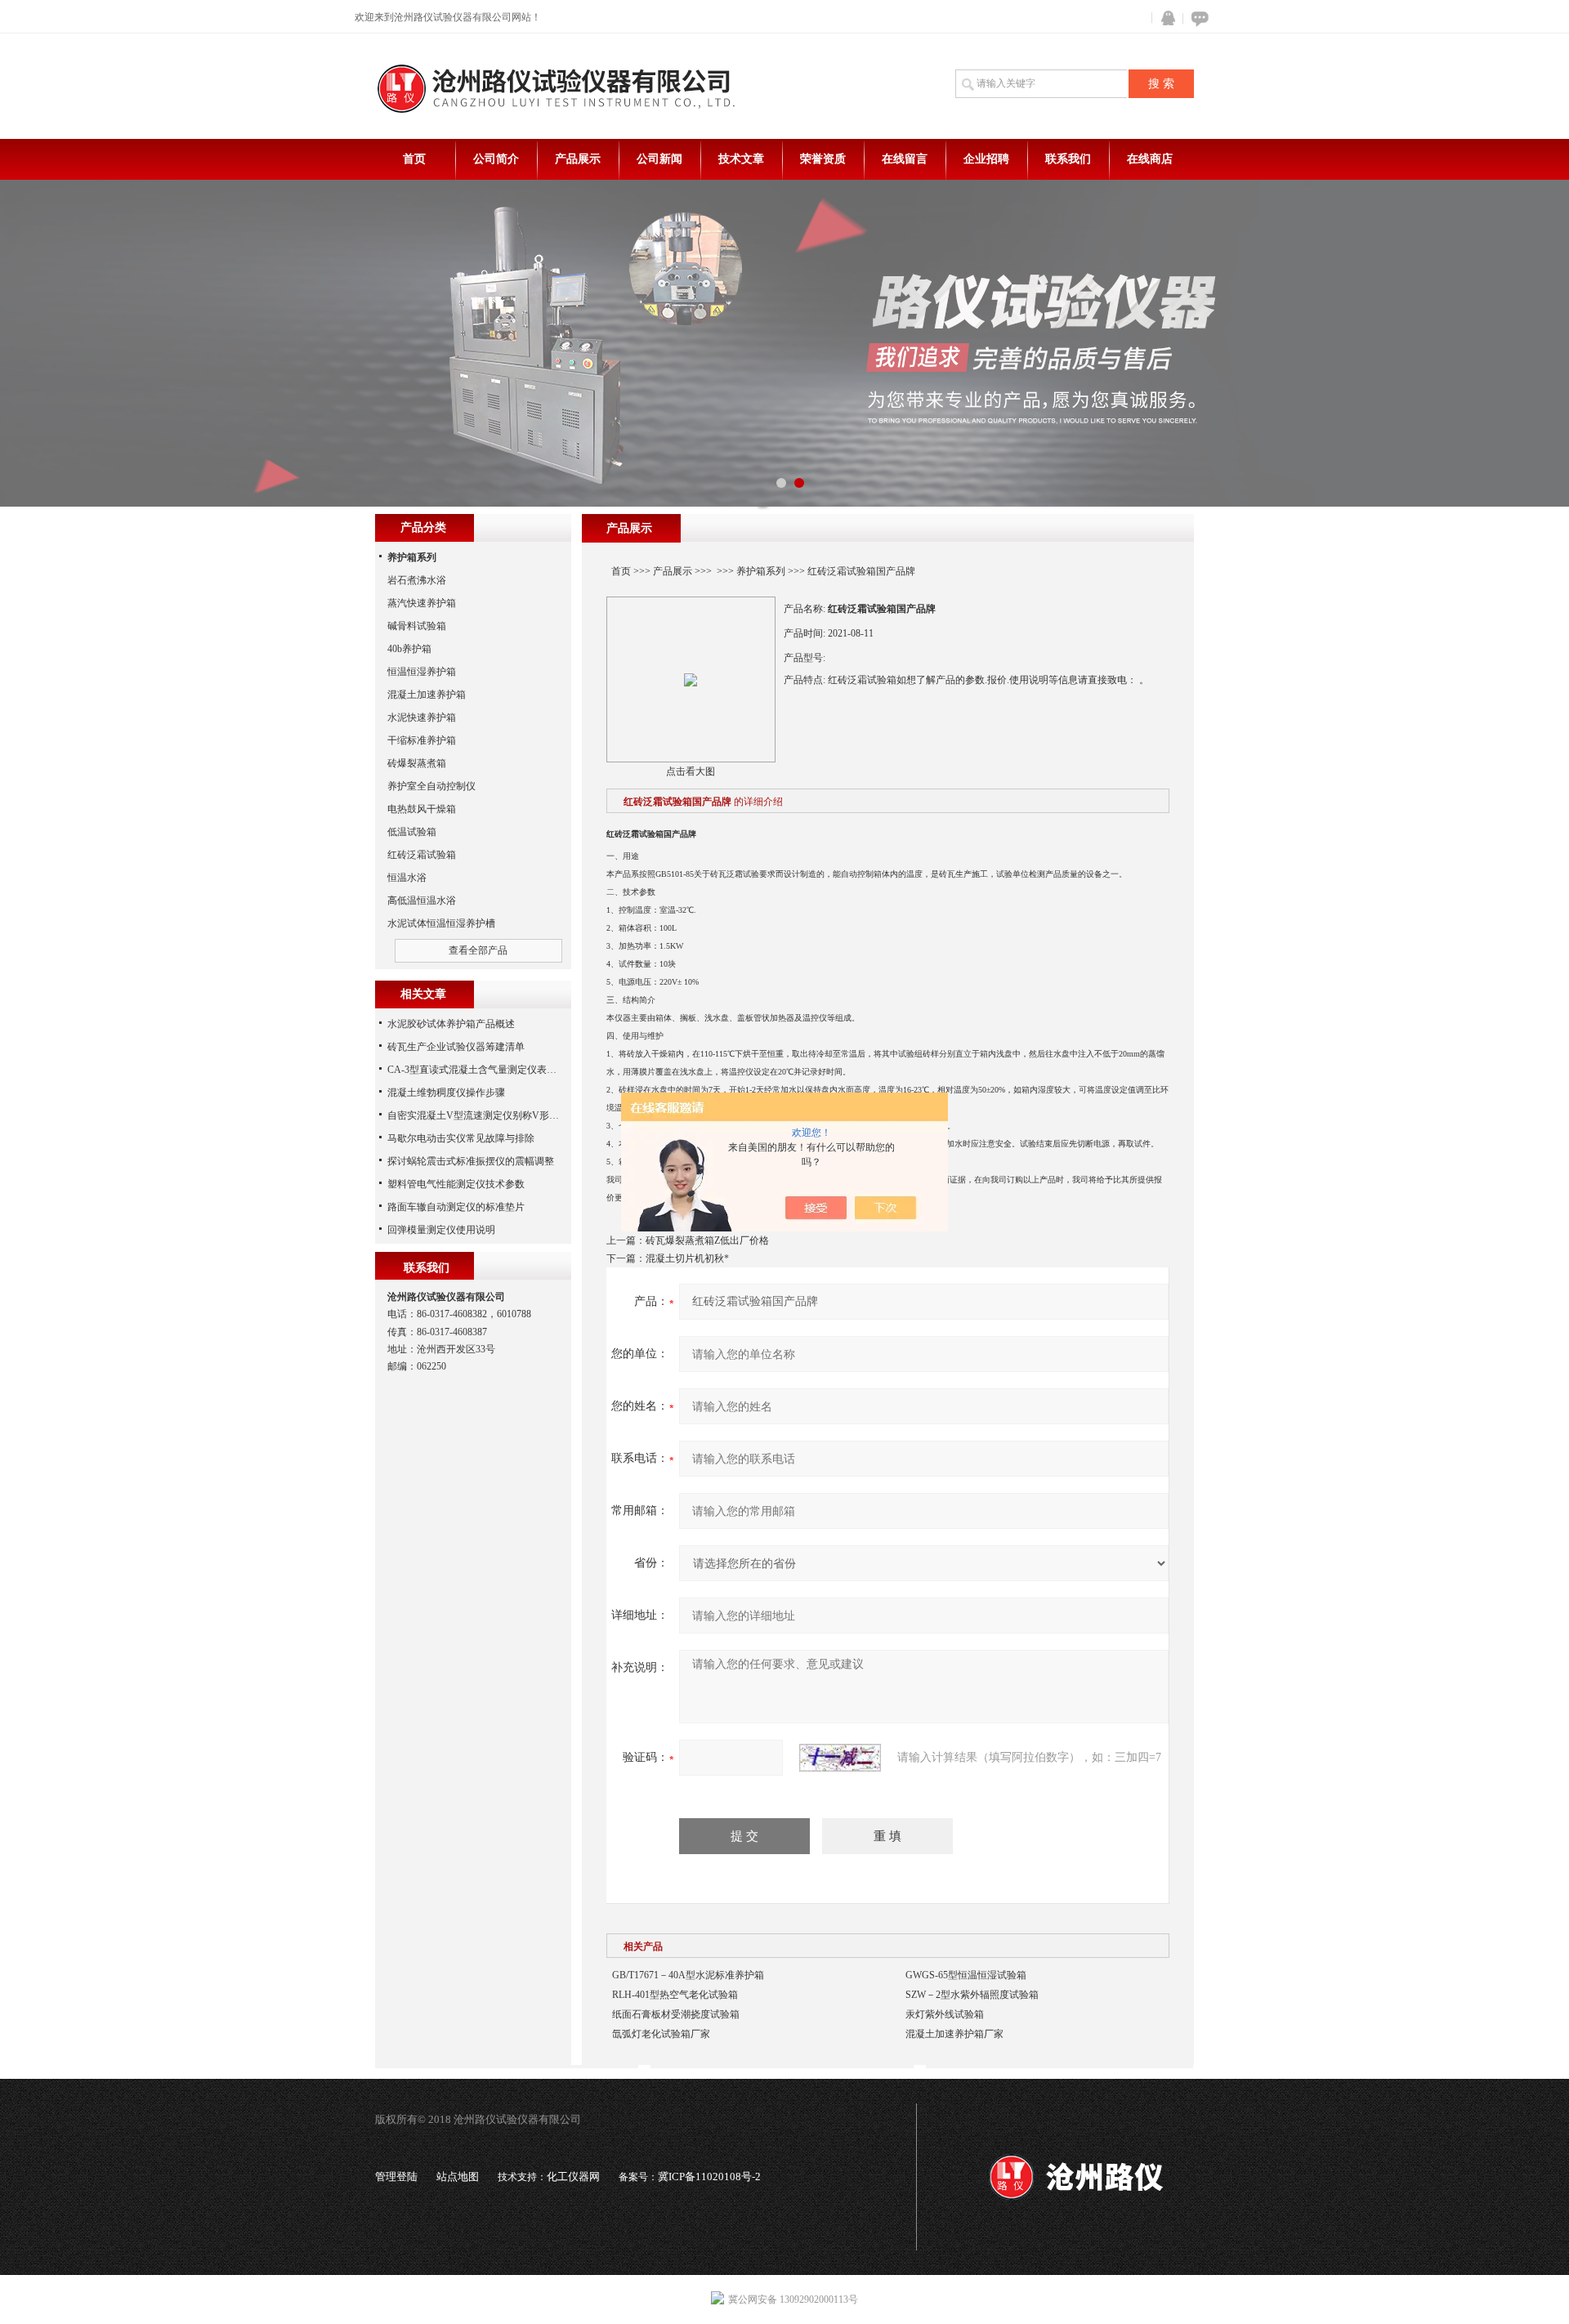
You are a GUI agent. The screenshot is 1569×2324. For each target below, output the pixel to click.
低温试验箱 (412, 832)
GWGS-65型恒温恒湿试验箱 (966, 1975)
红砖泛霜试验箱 (422, 855)
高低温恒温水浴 (422, 901)
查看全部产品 (478, 950)
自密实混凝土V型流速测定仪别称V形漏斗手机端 (493, 1115)
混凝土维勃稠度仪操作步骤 (446, 1093)
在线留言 (905, 159)
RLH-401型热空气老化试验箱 (675, 1995)
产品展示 (578, 159)
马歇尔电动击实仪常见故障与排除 (461, 1138)
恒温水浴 (407, 878)
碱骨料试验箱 (417, 626)
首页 (414, 159)
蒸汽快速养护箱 (422, 603)
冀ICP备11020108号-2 (709, 2177)
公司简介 (496, 159)
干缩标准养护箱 (422, 740)
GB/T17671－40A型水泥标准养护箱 (688, 1975)
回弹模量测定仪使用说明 (441, 1230)
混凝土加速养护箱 (427, 695)
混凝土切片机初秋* (687, 1258)
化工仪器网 (573, 2177)
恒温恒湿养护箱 (422, 672)
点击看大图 (691, 771)
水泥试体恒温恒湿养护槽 (441, 923)
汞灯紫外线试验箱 (945, 2014)
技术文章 (741, 159)
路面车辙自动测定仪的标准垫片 (456, 1207)
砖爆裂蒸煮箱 (417, 763)
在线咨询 (1197, 18)
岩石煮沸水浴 (417, 580)
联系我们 (1068, 159)
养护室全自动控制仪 (431, 786)
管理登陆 (396, 2177)
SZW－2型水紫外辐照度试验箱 (972, 1995)
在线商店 (1150, 159)
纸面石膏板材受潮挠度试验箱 (676, 2014)
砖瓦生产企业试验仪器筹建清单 (456, 1047)
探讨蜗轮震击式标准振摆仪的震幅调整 (471, 1161)
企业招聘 (986, 159)
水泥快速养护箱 (422, 717)
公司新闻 (659, 159)
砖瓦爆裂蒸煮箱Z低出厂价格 (707, 1240)
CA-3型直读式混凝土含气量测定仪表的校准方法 (492, 1070)
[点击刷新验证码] (840, 1758)
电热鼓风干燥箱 (422, 809)
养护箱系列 (761, 571)
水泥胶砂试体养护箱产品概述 (451, 1024)
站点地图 (458, 2177)
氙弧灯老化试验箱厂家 (661, 2034)
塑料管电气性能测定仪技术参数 (456, 1184)
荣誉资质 (823, 159)
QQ (1164, 18)
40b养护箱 (409, 649)
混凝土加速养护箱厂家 (954, 2034)
